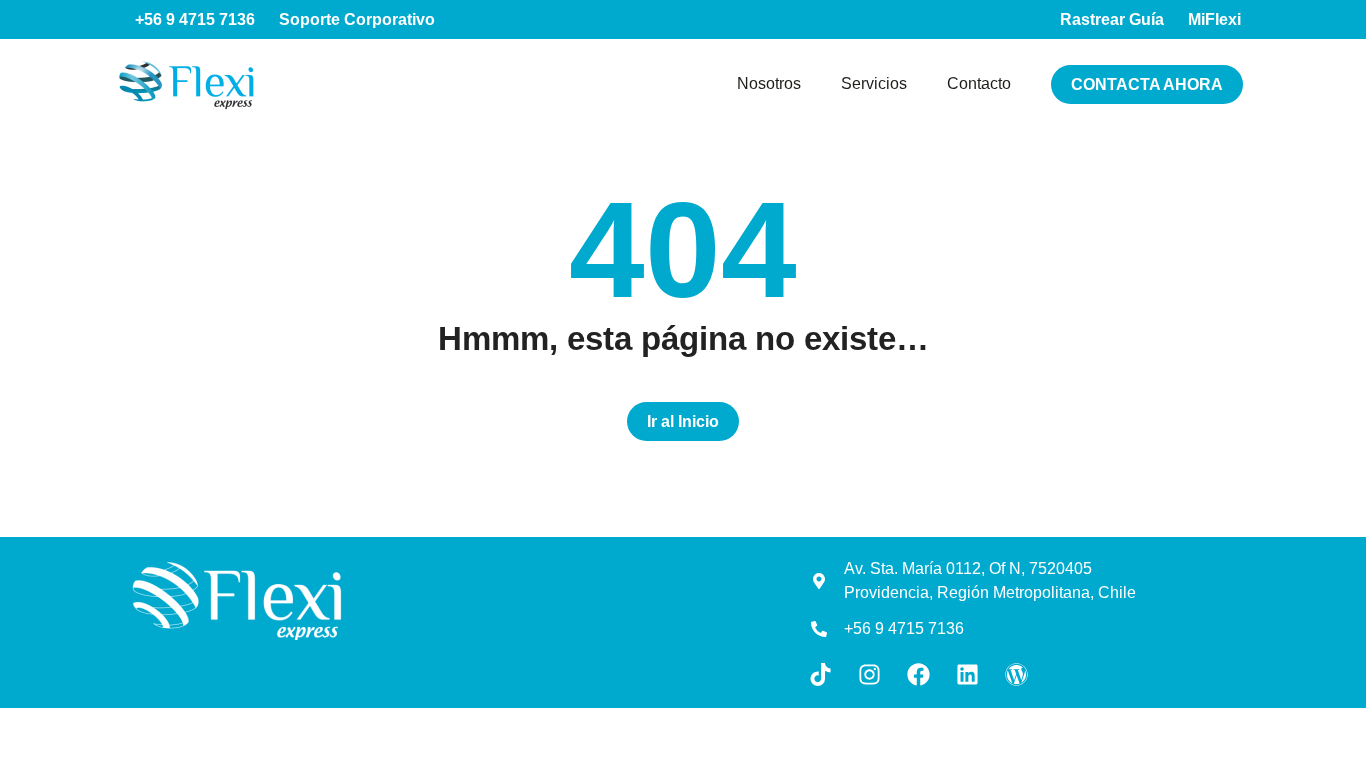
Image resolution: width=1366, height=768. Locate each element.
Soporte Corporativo (357, 19)
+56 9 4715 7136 (195, 19)
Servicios (874, 83)
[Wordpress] (1016, 674)
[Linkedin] (967, 674)
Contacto (979, 83)
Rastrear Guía (1112, 19)
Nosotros (769, 83)
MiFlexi (1214, 19)
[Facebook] (918, 674)
